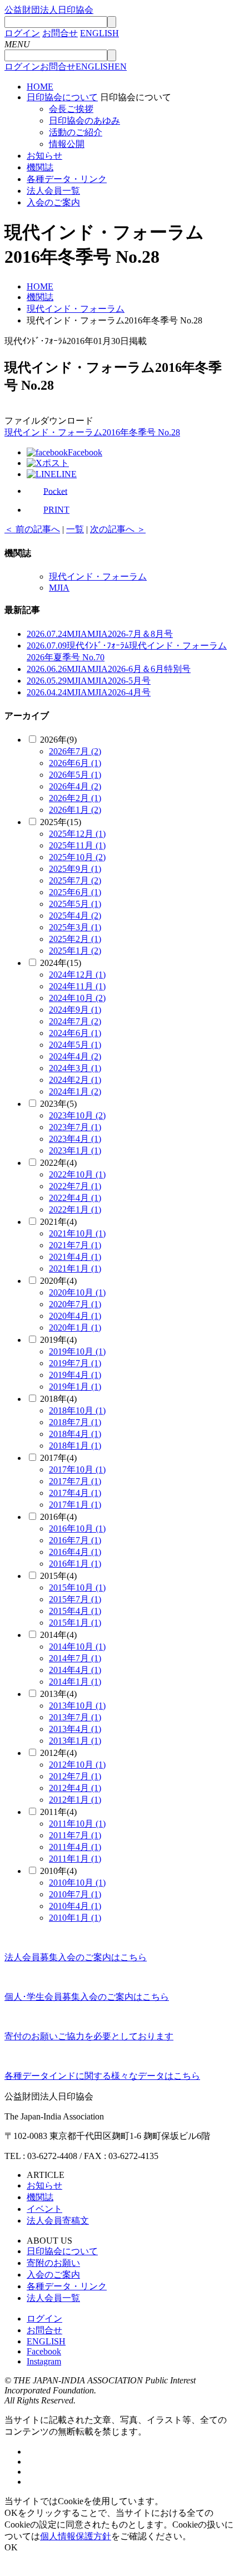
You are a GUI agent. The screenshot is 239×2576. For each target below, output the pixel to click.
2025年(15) (61, 822)
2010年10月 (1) (77, 1883)
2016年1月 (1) (75, 1564)
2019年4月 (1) (75, 1375)
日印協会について (62, 97)
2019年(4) (58, 1340)
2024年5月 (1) (75, 1045)
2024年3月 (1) (75, 1068)
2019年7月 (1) (75, 1363)
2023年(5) (58, 1104)
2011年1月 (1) (75, 1859)
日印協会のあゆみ (84, 121)
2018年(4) (58, 1399)
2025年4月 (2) (75, 916)
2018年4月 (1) (75, 1434)
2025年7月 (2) (75, 880)
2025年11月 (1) (77, 845)
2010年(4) (58, 1871)
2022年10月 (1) (77, 1174)
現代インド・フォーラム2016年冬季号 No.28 (92, 432)
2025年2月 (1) (75, 939)
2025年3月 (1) (75, 927)
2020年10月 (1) (77, 1292)
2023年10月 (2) (77, 1115)
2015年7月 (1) (75, 1599)
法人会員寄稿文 (58, 2221)
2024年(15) (61, 963)
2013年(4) (58, 1694)
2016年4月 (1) (75, 1552)
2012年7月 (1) (75, 1776)
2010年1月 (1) (75, 1918)
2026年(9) (58, 740)
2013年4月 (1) (75, 1729)
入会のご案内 (53, 202)
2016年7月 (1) (75, 1540)
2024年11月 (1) (77, 986)
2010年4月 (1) (75, 1906)
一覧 (75, 529)
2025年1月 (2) (75, 951)
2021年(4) (58, 1222)
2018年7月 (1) (75, 1422)
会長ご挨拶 (71, 109)
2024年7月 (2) (75, 1021)
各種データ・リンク (67, 179)
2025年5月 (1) (75, 904)
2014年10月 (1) (77, 1647)
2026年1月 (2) (75, 810)
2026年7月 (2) (75, 751)
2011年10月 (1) (77, 1824)
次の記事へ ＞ (118, 529)
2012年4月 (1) (75, 1788)
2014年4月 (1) (75, 1670)
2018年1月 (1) (75, 1446)
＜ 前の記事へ (32, 529)
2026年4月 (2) (75, 786)
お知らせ (44, 156)
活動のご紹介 (76, 132)
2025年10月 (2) (77, 857)
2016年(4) (58, 1517)
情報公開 (67, 144)
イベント (44, 2209)
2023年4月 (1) (75, 1139)
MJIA (59, 588)
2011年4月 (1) (75, 1847)
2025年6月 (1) (75, 892)
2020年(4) (58, 1281)
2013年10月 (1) (77, 1706)
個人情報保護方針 (76, 2536)
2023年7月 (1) (75, 1127)
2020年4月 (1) (75, 1316)
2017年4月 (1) (75, 1493)
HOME (40, 87)
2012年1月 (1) (75, 1800)
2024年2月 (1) (75, 1080)
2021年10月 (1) (77, 1233)
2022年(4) (58, 1163)
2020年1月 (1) (75, 1328)
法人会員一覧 (53, 191)
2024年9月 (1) (75, 1010)
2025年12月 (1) (77, 834)
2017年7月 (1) (75, 1481)
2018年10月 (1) (77, 1410)
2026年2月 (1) (75, 798)
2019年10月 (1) (77, 1351)
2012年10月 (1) (77, 1765)
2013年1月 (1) (75, 1741)
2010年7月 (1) (75, 1894)
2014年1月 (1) (75, 1682)
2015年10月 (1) (77, 1588)
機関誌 (40, 167)
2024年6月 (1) (75, 1033)
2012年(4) (58, 1753)
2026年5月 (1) (75, 775)
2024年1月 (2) (75, 1091)
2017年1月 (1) (75, 1505)
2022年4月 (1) (75, 1198)
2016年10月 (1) (77, 1529)
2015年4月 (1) (75, 1611)
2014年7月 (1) (75, 1658)
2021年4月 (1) (75, 1257)
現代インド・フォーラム (98, 576)
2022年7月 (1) (75, 1186)
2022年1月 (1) (75, 1210)
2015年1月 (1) (75, 1623)
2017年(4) (58, 1458)
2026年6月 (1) (75, 763)
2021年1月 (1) (75, 1269)
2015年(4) (58, 1576)
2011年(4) (58, 1812)
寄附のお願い (53, 2263)
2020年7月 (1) (75, 1304)
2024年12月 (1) (77, 975)
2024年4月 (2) (75, 1056)
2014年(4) (58, 1635)
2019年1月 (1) (75, 1387)
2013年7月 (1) (75, 1717)
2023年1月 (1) (75, 1150)
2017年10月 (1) (77, 1469)
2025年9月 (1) (75, 869)
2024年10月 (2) (77, 998)
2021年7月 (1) (75, 1245)
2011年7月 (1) (75, 1835)
